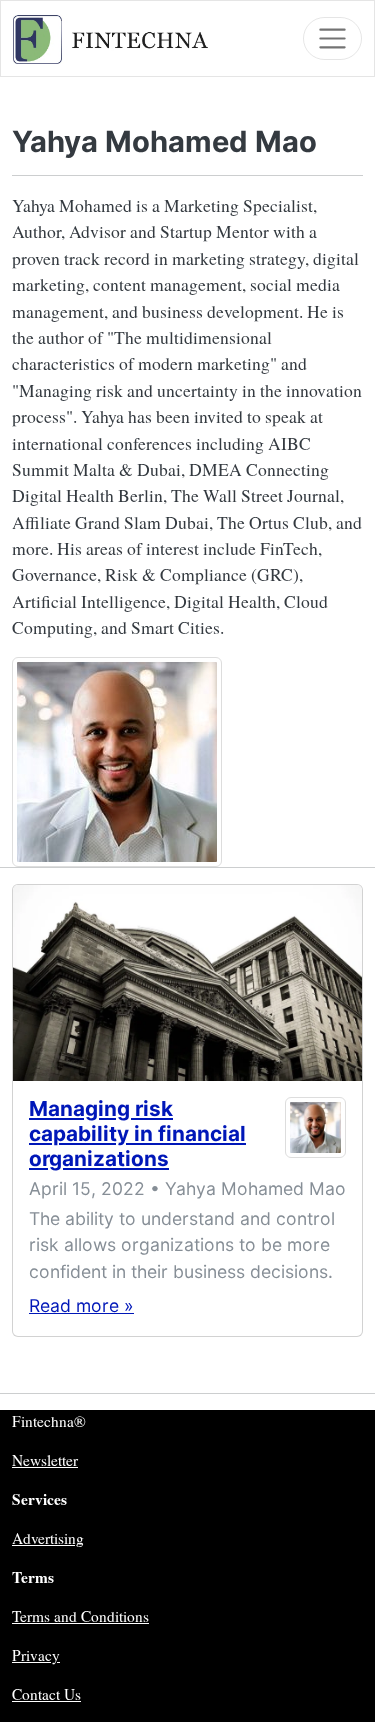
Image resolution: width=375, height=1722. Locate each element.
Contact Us (46, 1694)
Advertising (48, 1538)
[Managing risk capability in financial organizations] (187, 983)
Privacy (36, 1655)
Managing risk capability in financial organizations (137, 1133)
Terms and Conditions (80, 1616)
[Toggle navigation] (332, 38)
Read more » (81, 1305)
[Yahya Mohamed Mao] (315, 1138)
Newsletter (45, 1460)
